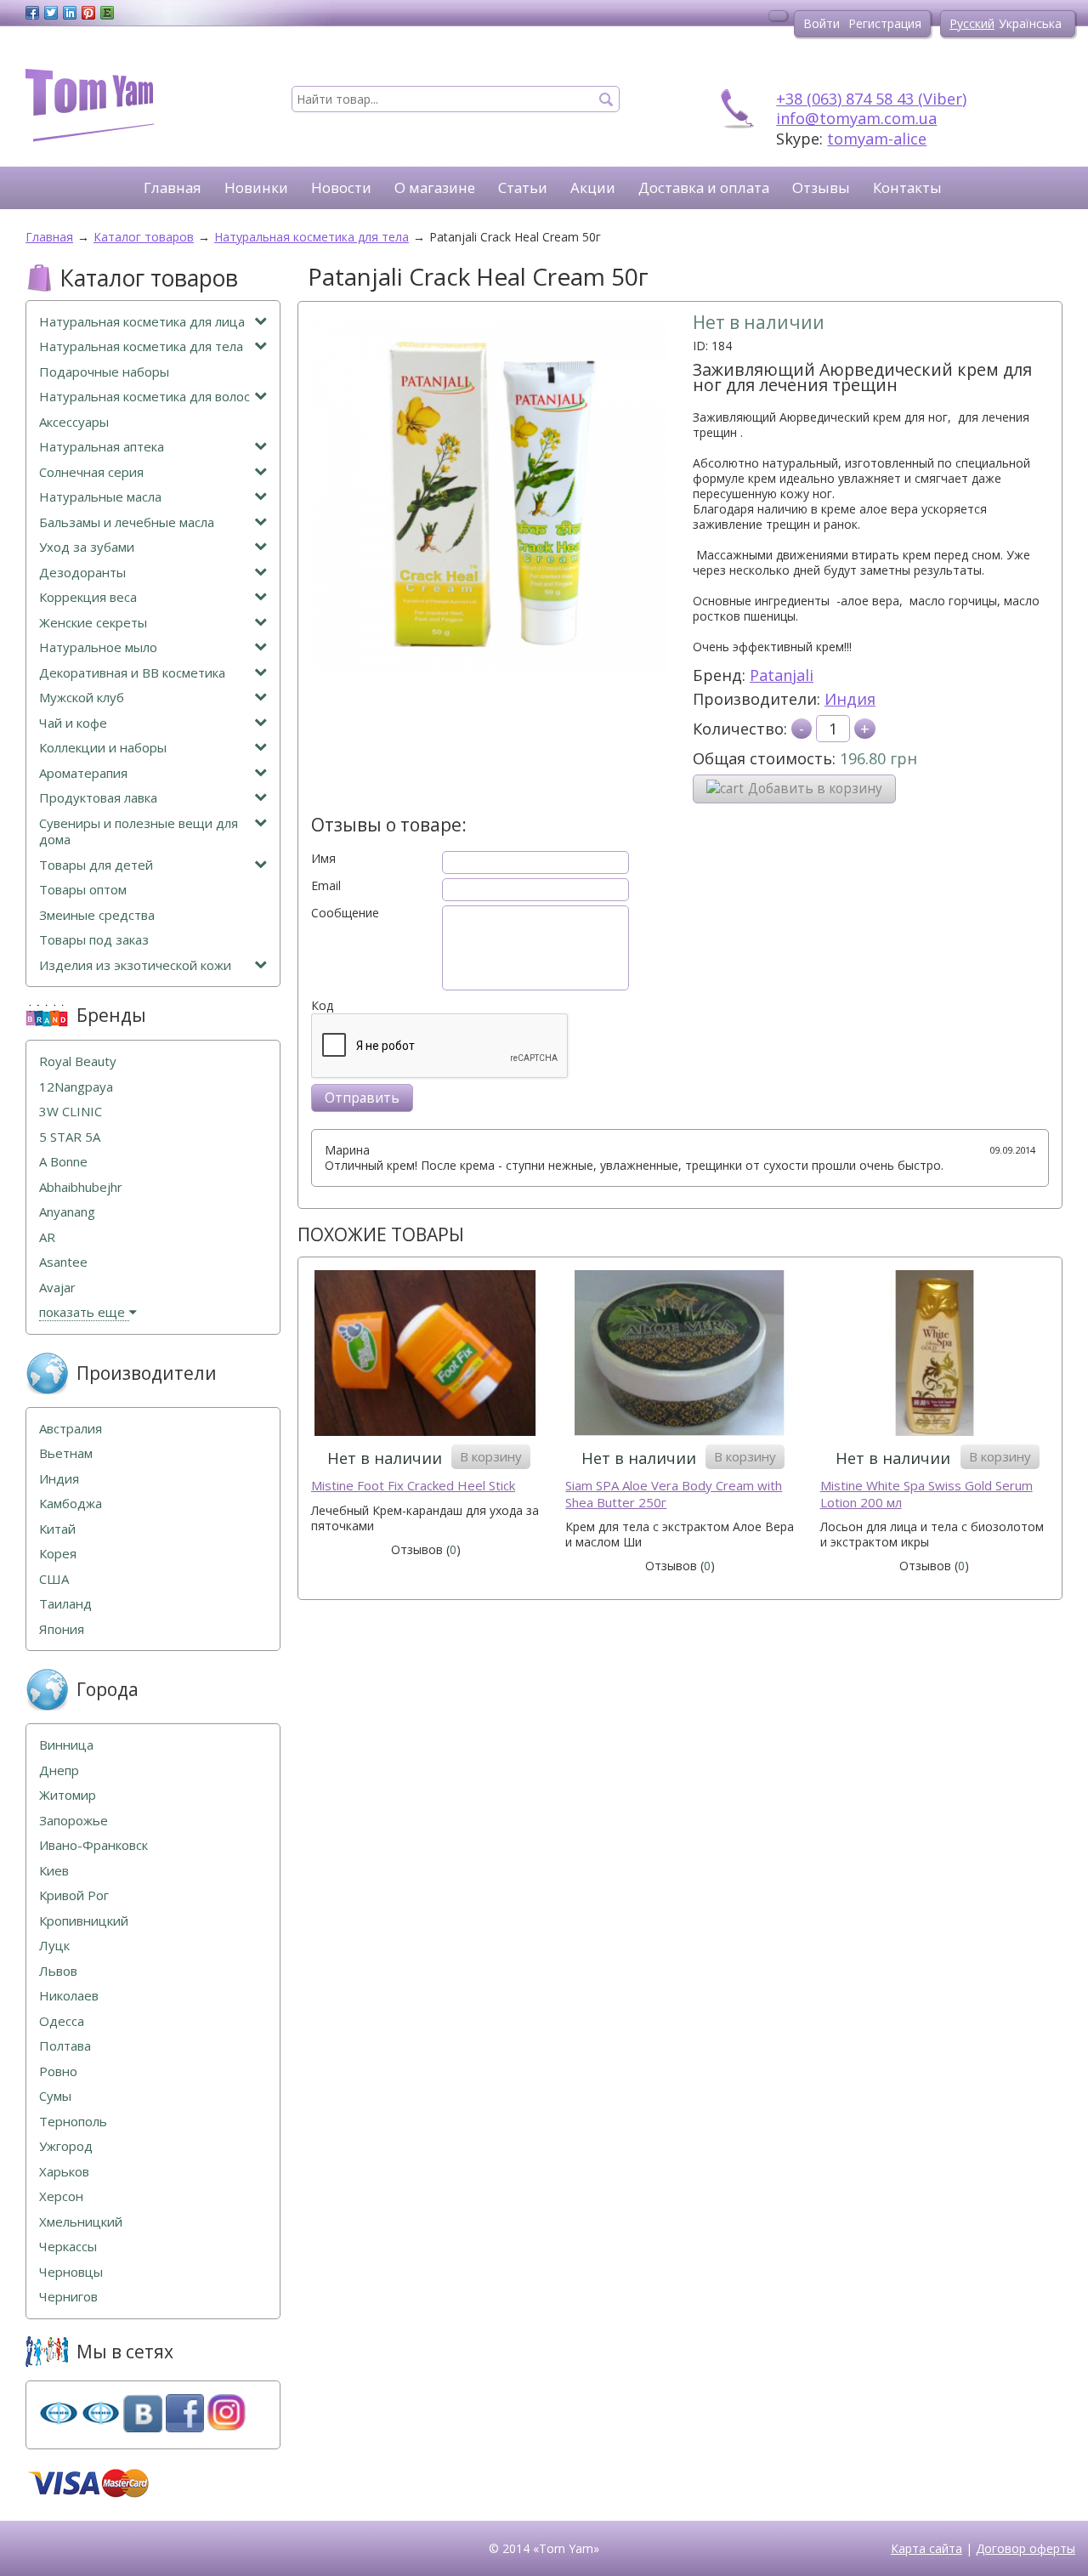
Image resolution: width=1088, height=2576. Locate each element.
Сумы (55, 2096)
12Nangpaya (76, 1087)
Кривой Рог (74, 1895)
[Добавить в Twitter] (51, 13)
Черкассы (68, 2247)
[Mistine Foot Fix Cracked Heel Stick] (425, 1355)
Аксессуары (74, 422)
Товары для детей (96, 865)
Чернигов (68, 2297)
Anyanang (67, 1212)
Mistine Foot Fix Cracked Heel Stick (413, 1486)
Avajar (57, 1288)
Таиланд (65, 1604)
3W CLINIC (71, 1112)
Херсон (61, 2196)
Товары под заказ (94, 940)
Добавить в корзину (815, 789)
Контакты (907, 187)
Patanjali (782, 675)
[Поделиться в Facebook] (32, 13)
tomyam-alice (877, 139)
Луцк (54, 1946)
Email (326, 886)
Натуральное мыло (98, 647)
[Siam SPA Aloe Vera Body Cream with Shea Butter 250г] (680, 1355)
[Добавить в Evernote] (107, 13)
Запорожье (74, 1821)
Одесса (62, 2021)
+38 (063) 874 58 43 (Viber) (871, 99)
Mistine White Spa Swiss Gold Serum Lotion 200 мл (926, 1494)
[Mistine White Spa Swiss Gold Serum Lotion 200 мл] (935, 1355)
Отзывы (821, 187)
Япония (62, 1629)
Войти (822, 23)
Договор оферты (1026, 2548)
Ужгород (66, 2146)
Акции (593, 187)
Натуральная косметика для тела (141, 346)
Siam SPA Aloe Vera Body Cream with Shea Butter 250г (674, 1494)
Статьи (523, 187)
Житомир (68, 1795)
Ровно (58, 2071)
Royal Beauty (78, 1061)
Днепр (59, 1770)
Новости (341, 187)
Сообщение (345, 913)
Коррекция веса (88, 597)
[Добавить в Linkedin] (70, 13)
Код (322, 1006)
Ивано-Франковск (93, 1845)
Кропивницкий (84, 1921)
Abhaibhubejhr (81, 1187)
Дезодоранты (82, 573)
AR (47, 1237)
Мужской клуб (82, 698)
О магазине (435, 187)
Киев (54, 1871)
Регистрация (885, 23)
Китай (57, 1529)
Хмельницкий (81, 2222)
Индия (850, 699)
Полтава (65, 2046)
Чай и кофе (73, 723)
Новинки (256, 187)
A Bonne (63, 1162)
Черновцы (71, 2272)
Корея (58, 1554)
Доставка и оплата (704, 187)
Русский (972, 23)
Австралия (71, 1429)
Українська (1030, 23)
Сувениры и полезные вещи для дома (139, 832)
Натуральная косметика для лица (142, 322)
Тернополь (73, 2122)
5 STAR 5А (70, 1137)
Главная (173, 187)
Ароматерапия (83, 773)
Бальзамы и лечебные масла (127, 522)
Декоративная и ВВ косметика (132, 673)
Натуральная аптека (102, 447)
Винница (66, 1745)
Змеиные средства (97, 915)
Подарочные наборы (104, 372)
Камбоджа (71, 1504)
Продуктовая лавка (98, 798)
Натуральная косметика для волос (144, 397)
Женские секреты (93, 623)
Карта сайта (926, 2548)
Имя (323, 859)
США (54, 1579)
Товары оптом (83, 890)
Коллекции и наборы (103, 748)
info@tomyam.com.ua (856, 118)
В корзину (491, 1456)
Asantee (63, 1262)
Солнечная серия (91, 472)
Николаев (69, 1996)
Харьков (64, 2172)
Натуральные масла (100, 497)
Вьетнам (66, 1453)
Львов (58, 1971)
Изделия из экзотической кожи (135, 965)
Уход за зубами (87, 547)
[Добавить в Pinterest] (88, 13)
